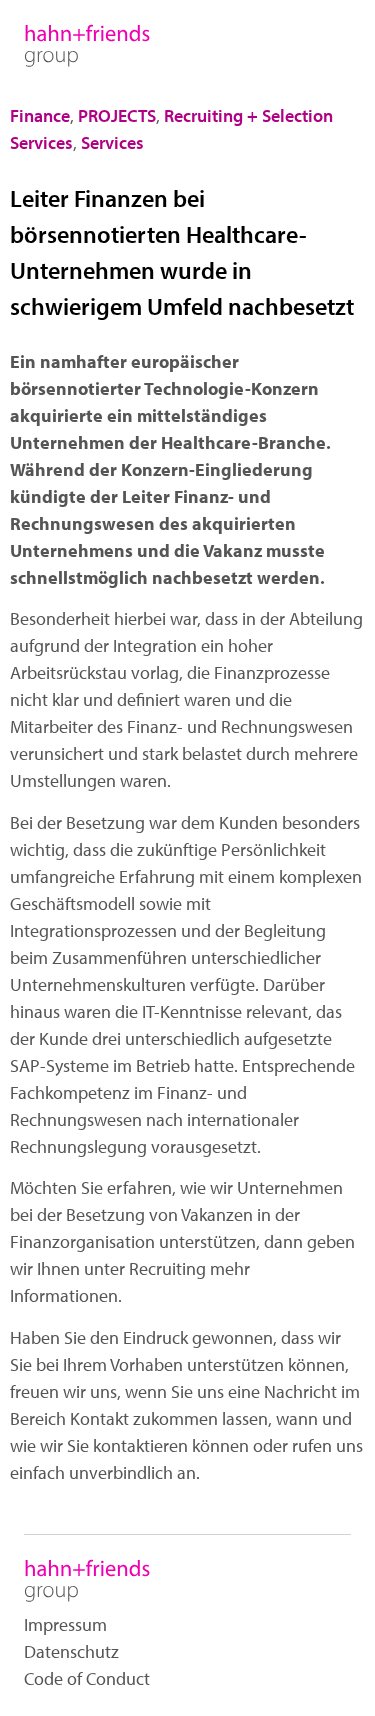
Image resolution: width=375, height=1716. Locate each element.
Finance (40, 115)
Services (112, 142)
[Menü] (325, 43)
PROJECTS (117, 115)
